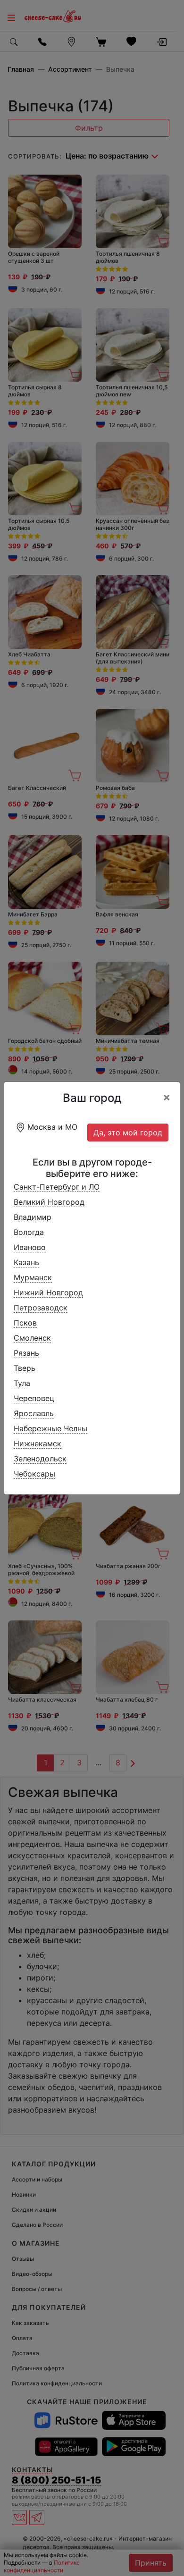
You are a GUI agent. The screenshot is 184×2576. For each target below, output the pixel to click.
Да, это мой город (128, 1133)
